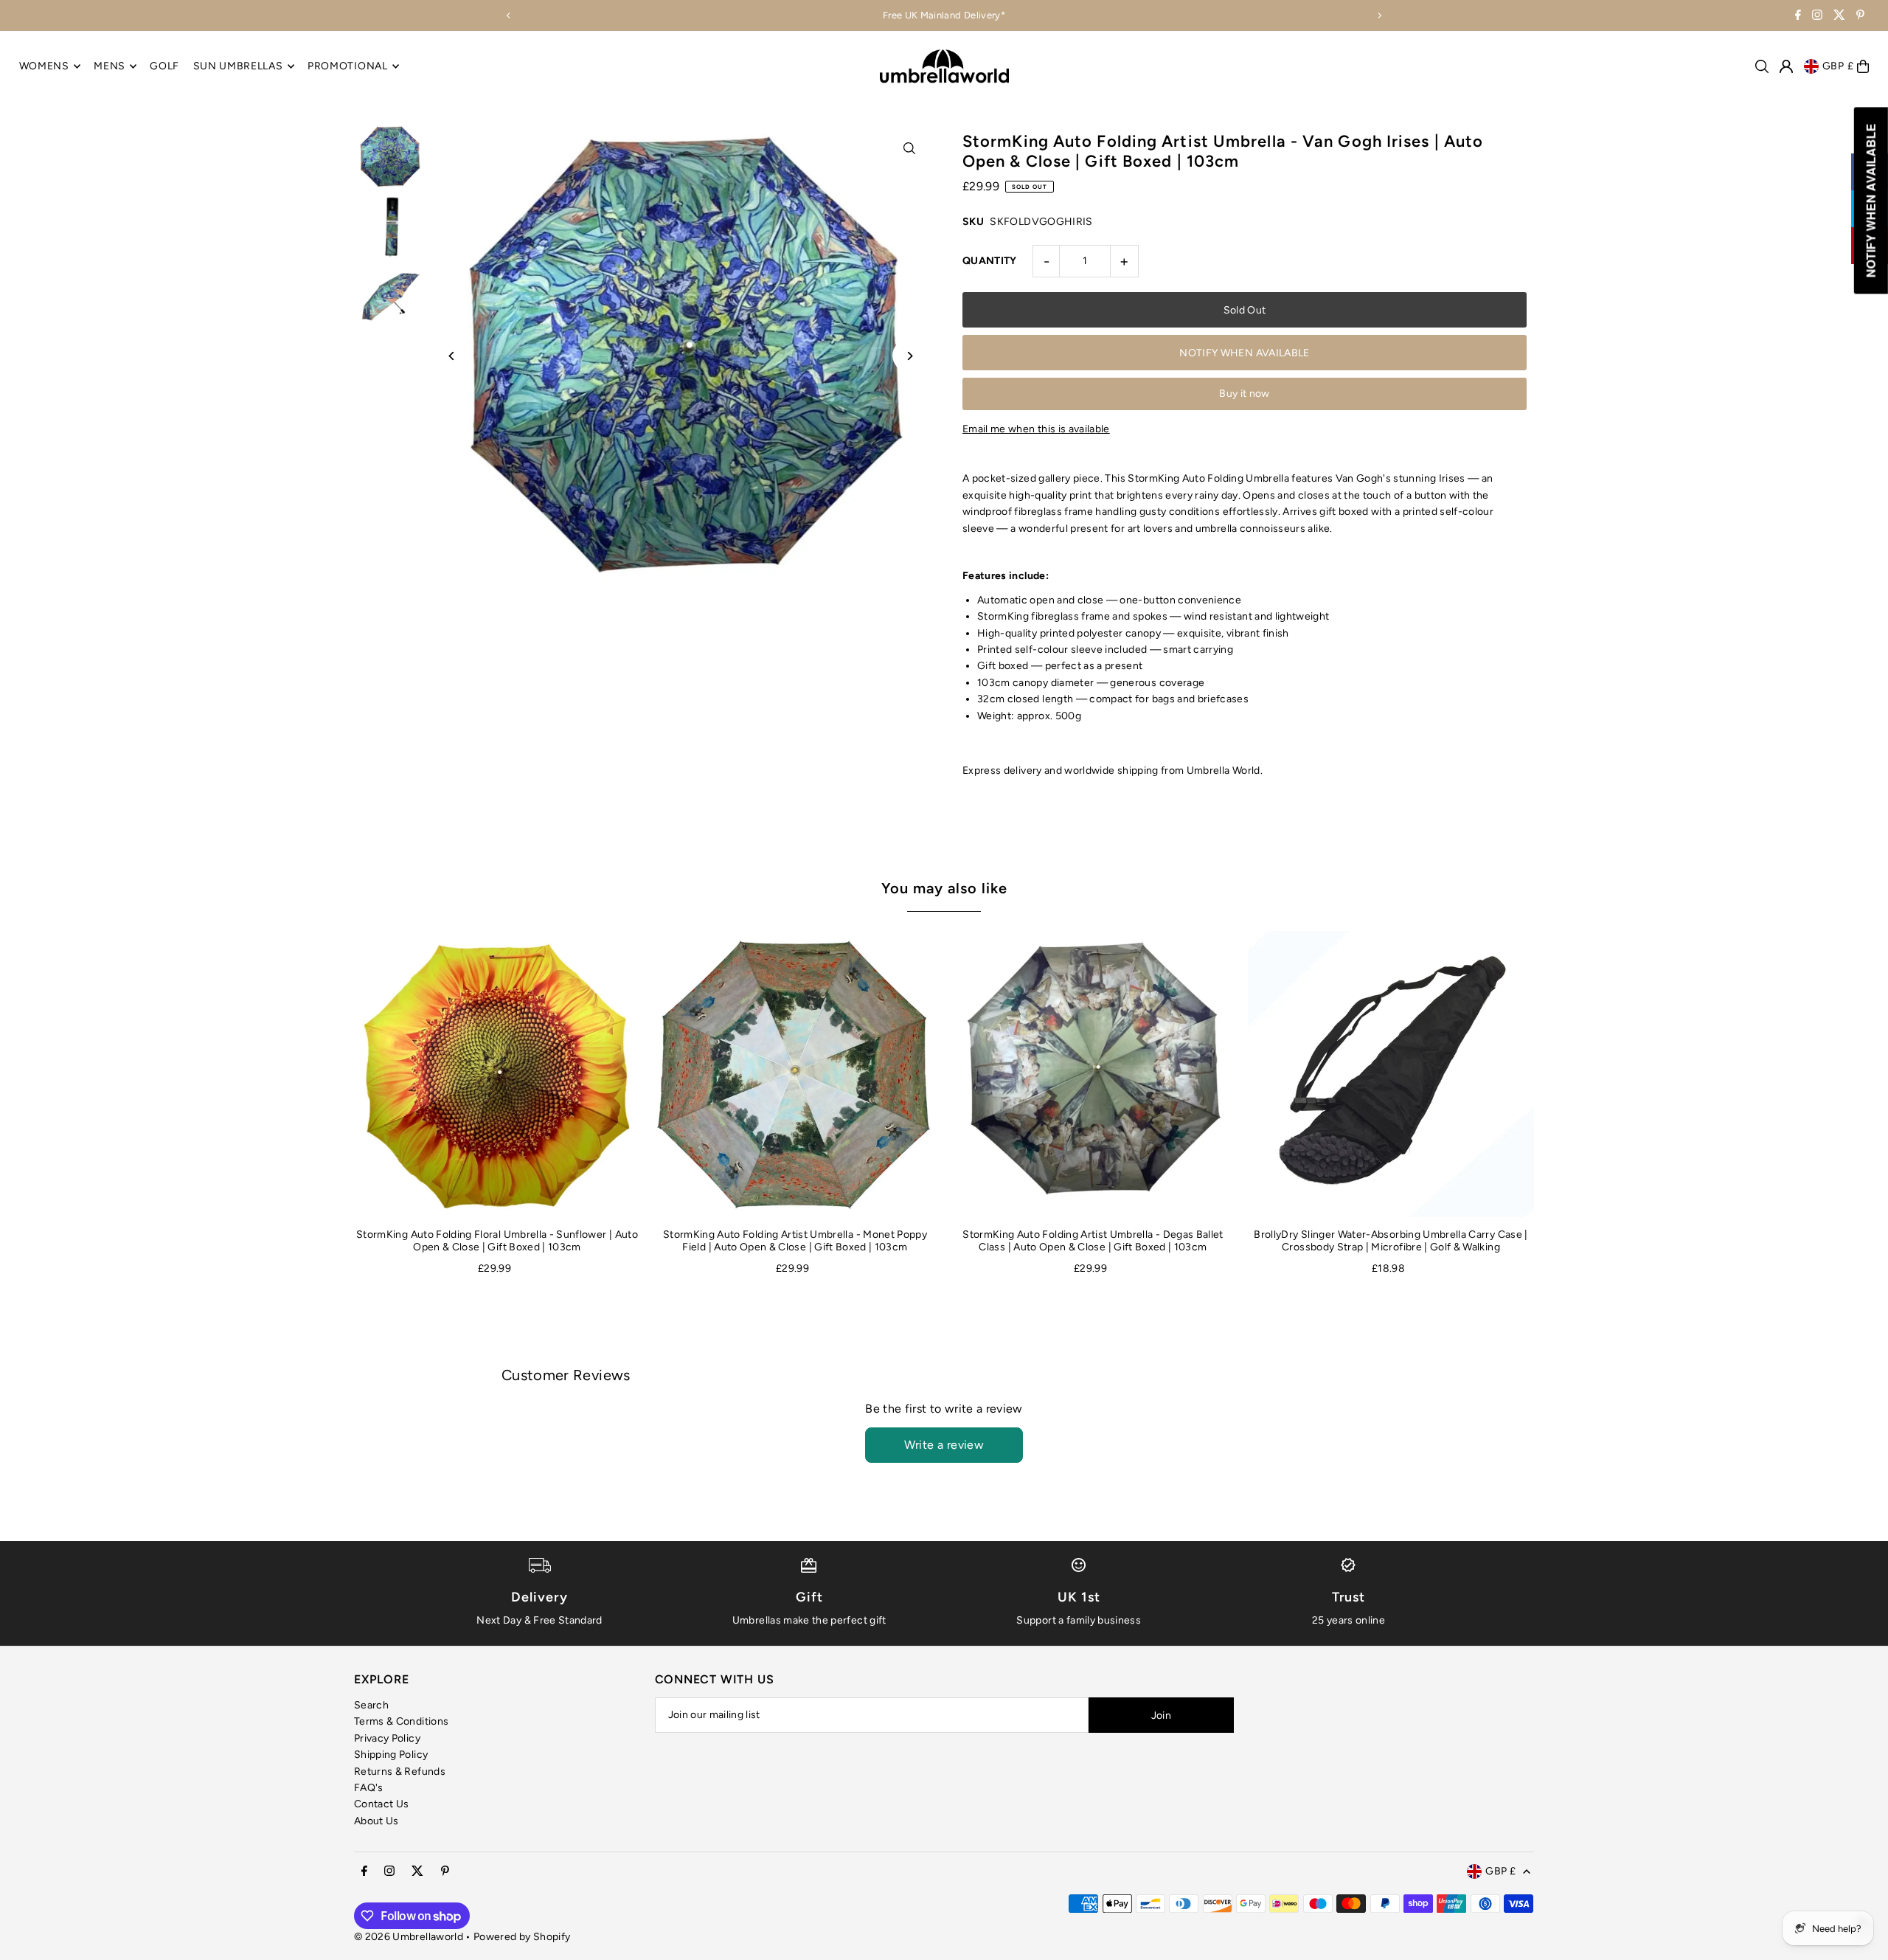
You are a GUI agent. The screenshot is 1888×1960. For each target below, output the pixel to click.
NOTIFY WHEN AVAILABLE (1244, 353)
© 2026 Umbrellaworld (409, 1937)
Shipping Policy (391, 1755)
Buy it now (1245, 394)
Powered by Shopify (522, 1937)
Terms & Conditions (401, 1721)
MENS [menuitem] (110, 66)
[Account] (1786, 66)
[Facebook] (1798, 17)
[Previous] (509, 15)
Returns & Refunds (400, 1772)
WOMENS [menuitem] (44, 66)
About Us (376, 1821)
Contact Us (382, 1804)
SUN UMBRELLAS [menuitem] (238, 66)
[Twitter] (1839, 17)
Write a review (944, 1445)
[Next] (1379, 15)
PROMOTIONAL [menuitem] (348, 66)
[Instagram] (1817, 17)
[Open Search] (1762, 66)
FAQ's (369, 1788)
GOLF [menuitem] (164, 66)
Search (371, 1705)
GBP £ (1838, 66)
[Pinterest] (1860, 17)
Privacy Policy (387, 1738)
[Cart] (1863, 66)
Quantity (990, 261)
